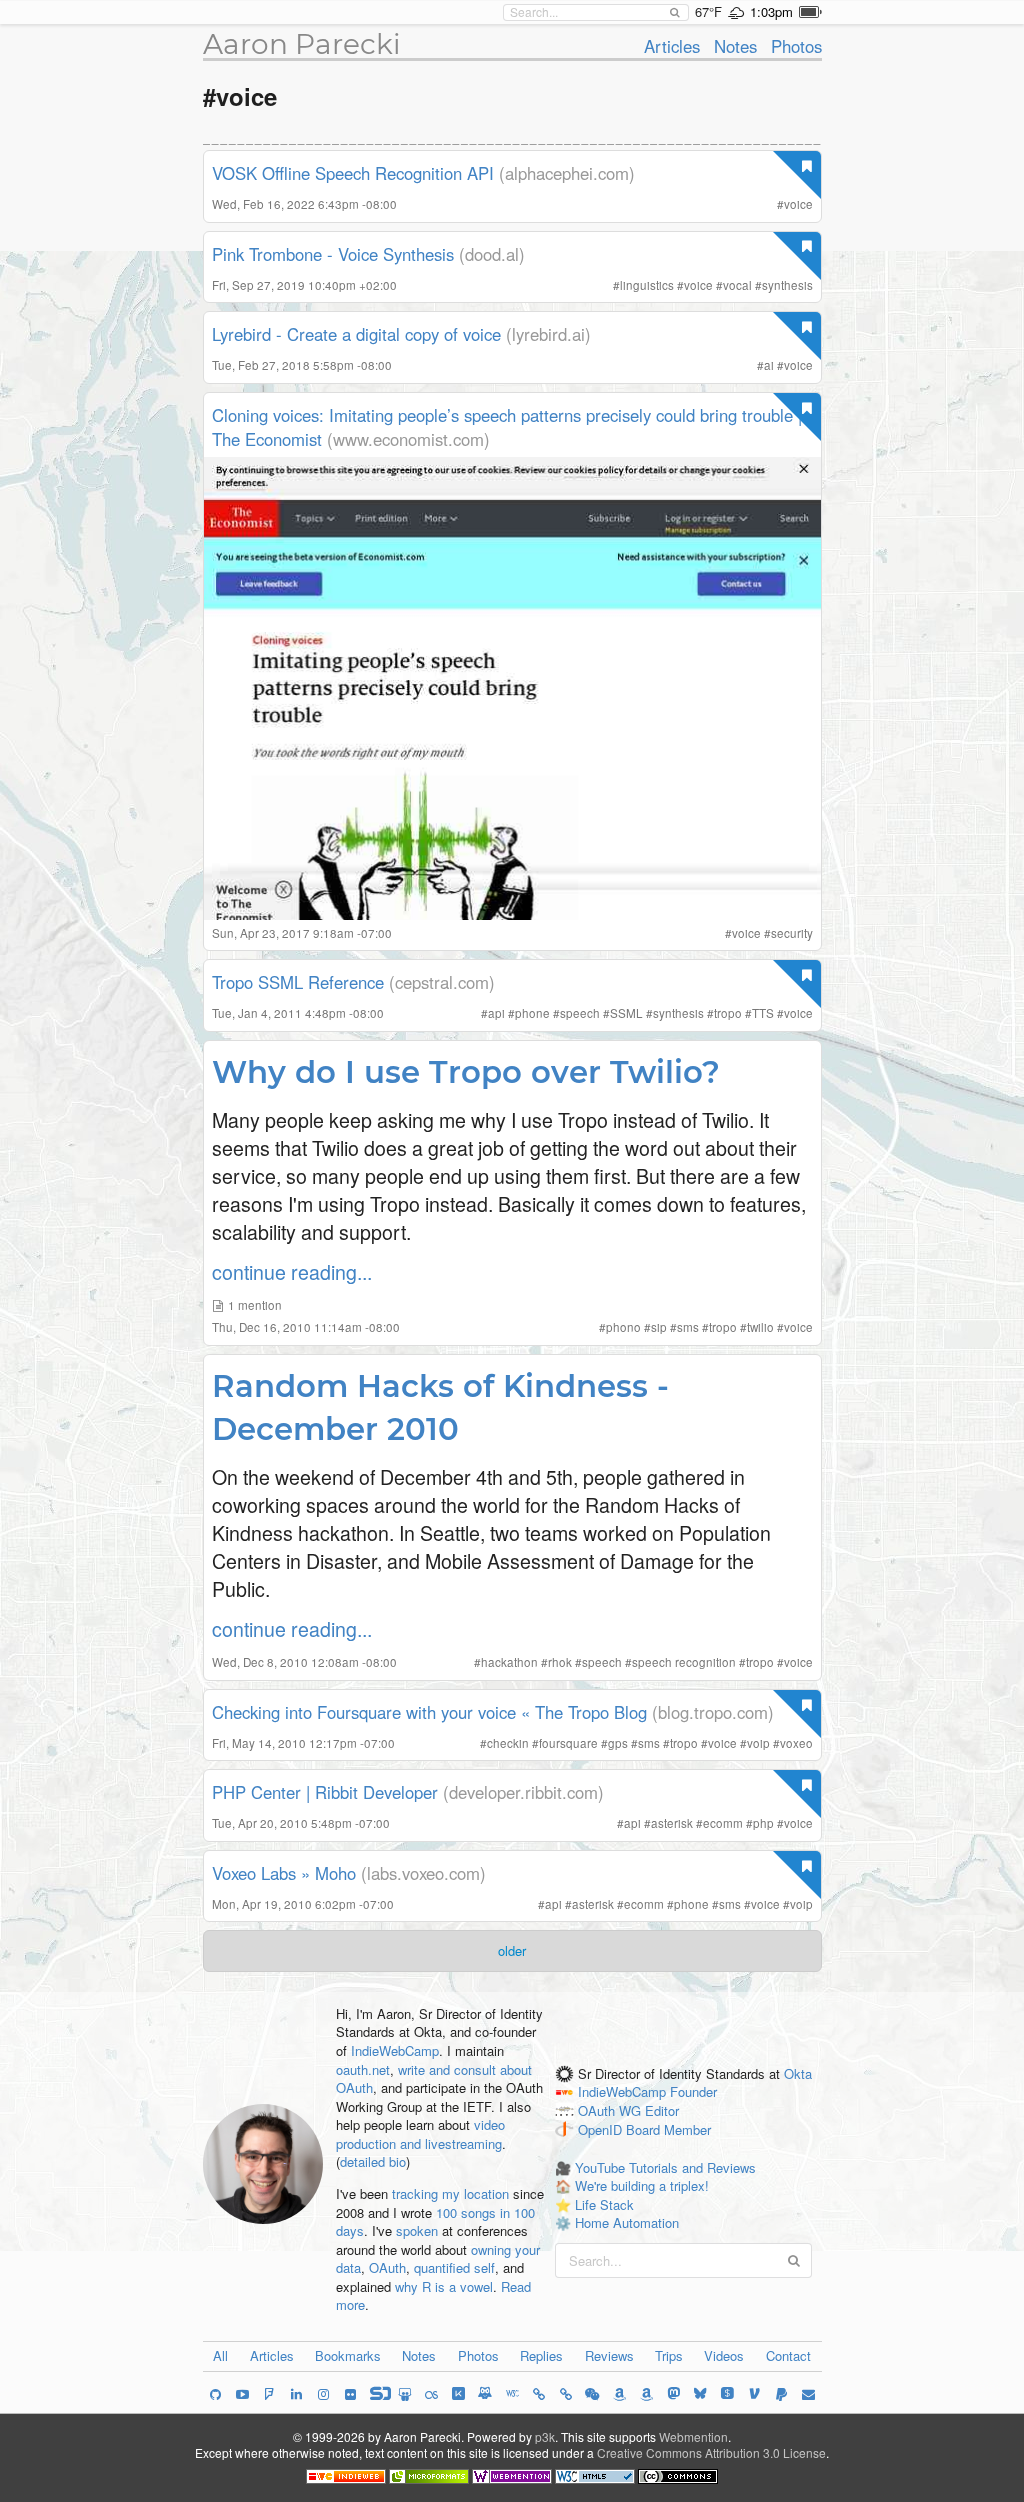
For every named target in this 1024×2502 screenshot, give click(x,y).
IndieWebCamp (395, 2050)
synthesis (787, 285)
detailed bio (373, 2161)
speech (580, 1013)
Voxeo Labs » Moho (284, 1873)
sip (659, 1327)
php (763, 1823)
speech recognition (684, 1662)
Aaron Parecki (302, 44)
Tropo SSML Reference (298, 982)
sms (688, 1327)
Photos (796, 46)
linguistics (647, 285)
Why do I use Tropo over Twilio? (466, 1072)
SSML (626, 1013)
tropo (728, 1013)
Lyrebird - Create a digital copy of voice (356, 334)
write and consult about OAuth (434, 2079)
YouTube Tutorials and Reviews (665, 2167)
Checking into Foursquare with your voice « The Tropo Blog (429, 1712)
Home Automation (627, 2222)
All (220, 2355)
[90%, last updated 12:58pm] (810, 12)
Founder (693, 2092)
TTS (763, 1013)
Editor (662, 2111)
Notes (735, 46)
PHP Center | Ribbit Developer (325, 1792)
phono (623, 1327)
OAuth (387, 2267)
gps (618, 1743)
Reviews (609, 2355)
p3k (545, 2436)
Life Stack (604, 2204)
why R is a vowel (444, 2286)
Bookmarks (348, 2355)
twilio (760, 1327)
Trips (669, 2355)
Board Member (668, 2129)
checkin (508, 1743)
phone (532, 1013)
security (792, 933)
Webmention (693, 2436)
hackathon (509, 1662)
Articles (672, 46)
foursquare (568, 1743)
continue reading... (292, 1271)
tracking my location (450, 2193)
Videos (724, 2355)
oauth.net (363, 2069)
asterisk (672, 1823)
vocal (737, 285)
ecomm (723, 1823)
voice (798, 204)
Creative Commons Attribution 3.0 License (711, 2452)
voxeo (796, 1743)
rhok (560, 1662)
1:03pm (771, 11)
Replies (541, 2355)
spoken (417, 2230)
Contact (788, 2355)
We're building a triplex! (642, 2185)
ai (769, 365)
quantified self (454, 2267)
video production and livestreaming (420, 2134)
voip (758, 1743)
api (496, 1013)
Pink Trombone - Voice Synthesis (333, 254)
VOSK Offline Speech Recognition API (353, 173)
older (512, 1950)
